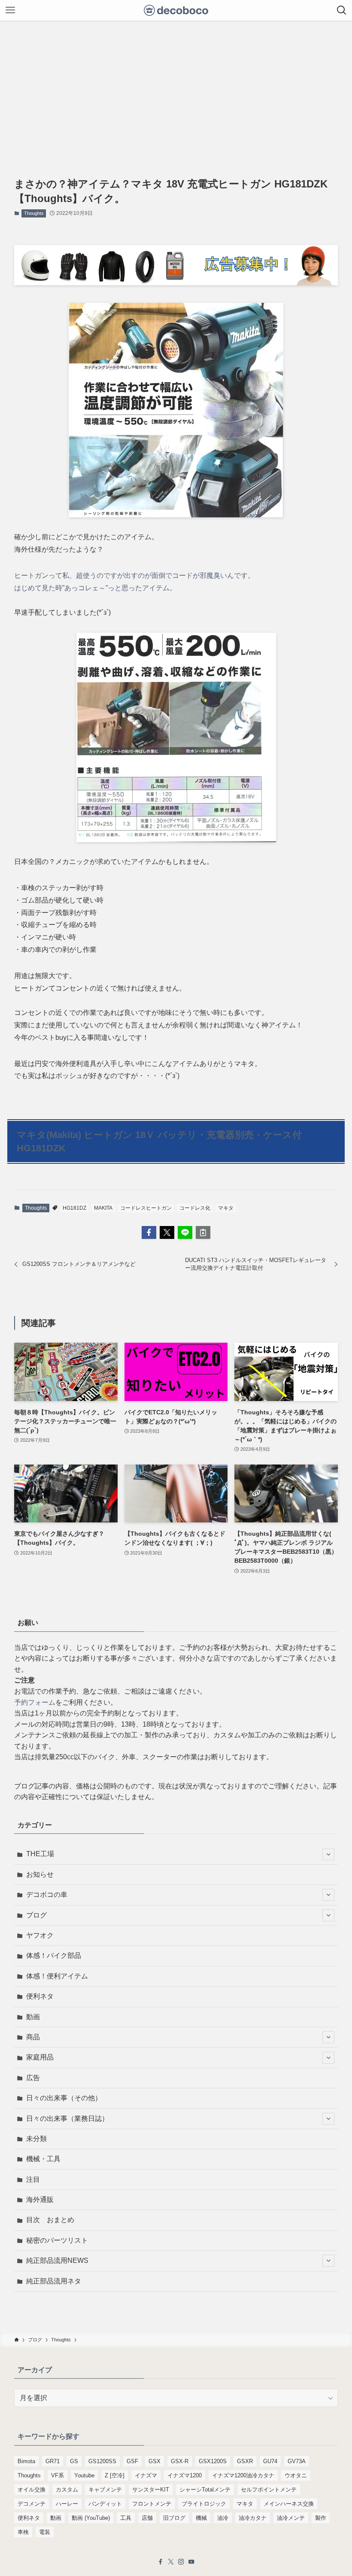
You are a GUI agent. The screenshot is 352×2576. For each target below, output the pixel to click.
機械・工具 (43, 2159)
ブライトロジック (204, 2504)
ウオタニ (296, 2475)
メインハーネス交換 (289, 2504)
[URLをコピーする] (203, 1232)
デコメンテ (32, 2504)
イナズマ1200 (185, 2475)
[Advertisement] (176, 85)
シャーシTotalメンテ (205, 2490)
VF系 (58, 2475)
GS (74, 2461)
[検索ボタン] (342, 10)
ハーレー (67, 2504)
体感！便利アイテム (57, 1976)
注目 (33, 2179)
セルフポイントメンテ (269, 2490)
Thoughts (34, 213)
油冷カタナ (253, 2518)
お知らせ (40, 1874)
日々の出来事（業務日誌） (67, 2118)
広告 (33, 2078)
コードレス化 (195, 1208)
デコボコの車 (47, 1895)
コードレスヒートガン (146, 1208)
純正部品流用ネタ (54, 2281)
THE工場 (40, 1854)
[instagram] (181, 2562)
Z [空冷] (115, 2475)
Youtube (84, 2475)
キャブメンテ (105, 2490)
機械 (201, 2518)
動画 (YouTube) (91, 2518)
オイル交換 (32, 2490)
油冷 (223, 2518)
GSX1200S (213, 2461)
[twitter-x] (171, 2562)
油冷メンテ (291, 2518)
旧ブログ (174, 2518)
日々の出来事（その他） (64, 2098)
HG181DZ (74, 1208)
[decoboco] (176, 10)
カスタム (67, 2490)
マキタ (226, 1208)
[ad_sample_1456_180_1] (176, 283)
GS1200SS (102, 2461)
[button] (149, 1232)
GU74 (270, 2461)
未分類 (36, 2139)
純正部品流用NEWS (57, 2260)
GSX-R (180, 2461)
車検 (23, 2532)
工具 (126, 2518)
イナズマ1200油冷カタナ (243, 2475)
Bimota (26, 2461)
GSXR (245, 2461)
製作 (321, 2518)
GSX (155, 2461)
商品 (33, 2037)
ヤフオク (40, 1935)
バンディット (105, 2504)
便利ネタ (40, 1996)
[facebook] (161, 2562)
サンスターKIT (151, 2490)
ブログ (36, 1915)
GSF (132, 2461)
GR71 (53, 2461)
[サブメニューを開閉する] (328, 1854)
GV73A (297, 2461)
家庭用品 (40, 2057)
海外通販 (40, 2200)
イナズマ (146, 2475)
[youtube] (191, 2562)
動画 (33, 2017)
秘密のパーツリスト (57, 2240)
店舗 (147, 2518)
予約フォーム (35, 1702)
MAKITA (103, 1208)
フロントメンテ (152, 2504)
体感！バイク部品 (54, 1955)
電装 (45, 2532)
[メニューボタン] (10, 10)
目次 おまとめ (50, 2220)
